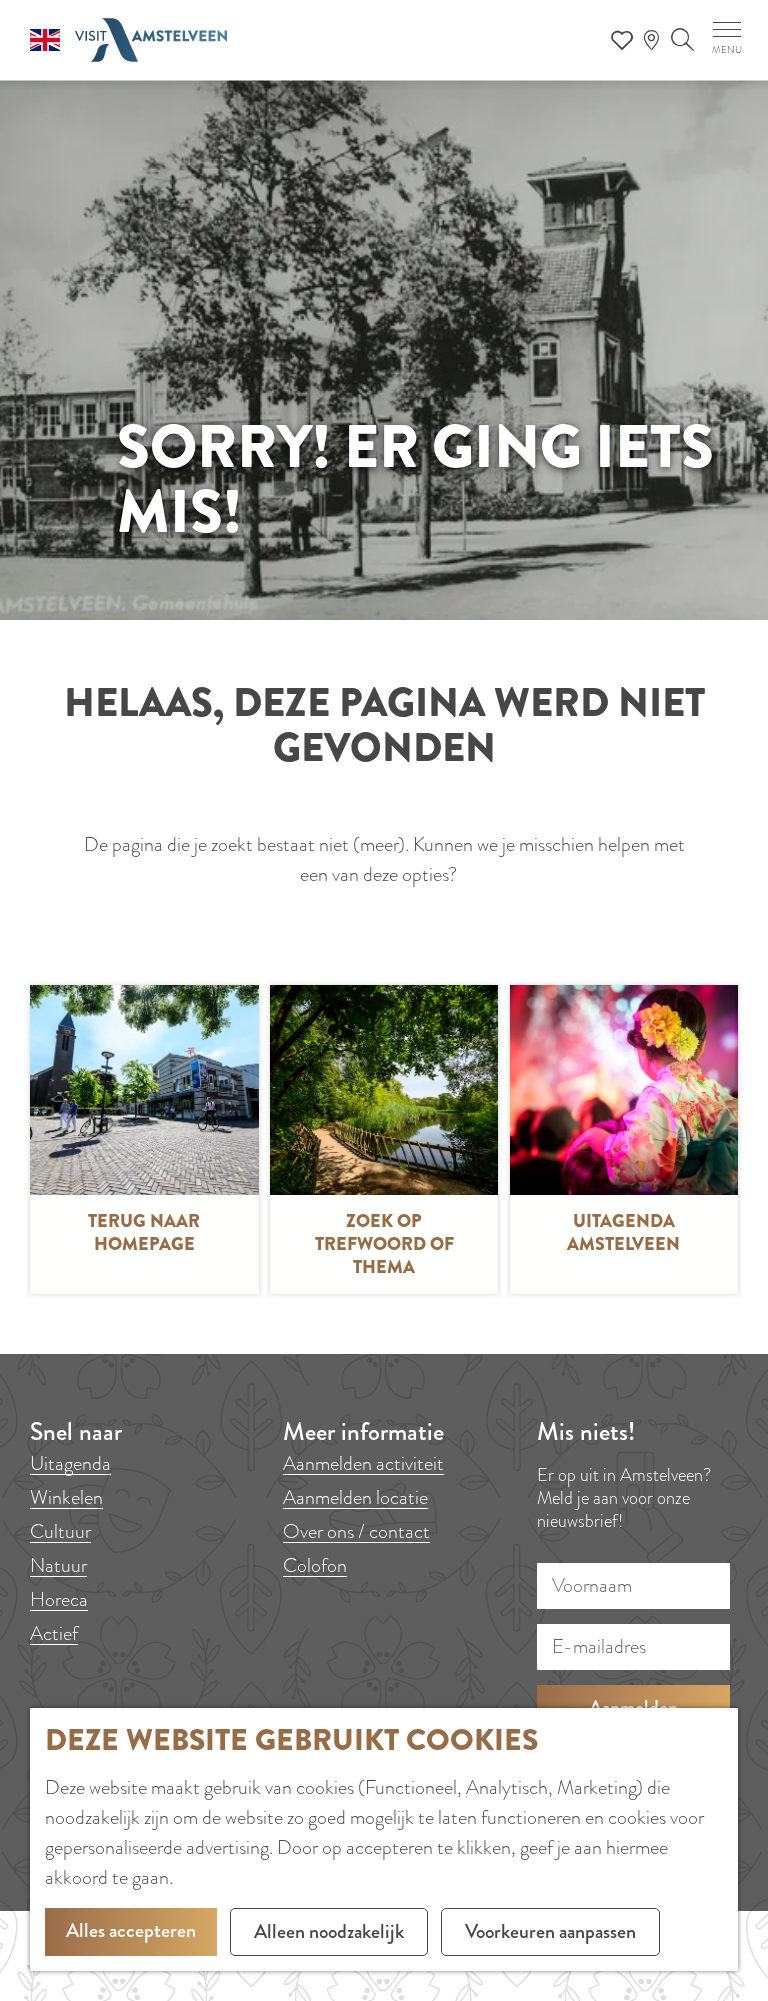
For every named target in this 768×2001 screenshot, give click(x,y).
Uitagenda (70, 1463)
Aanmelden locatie (355, 1497)
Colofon (315, 1565)
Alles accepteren (131, 1930)
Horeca (59, 1599)
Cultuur (60, 1531)
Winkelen (66, 1497)
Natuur (58, 1565)
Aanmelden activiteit (363, 1463)
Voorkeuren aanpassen (550, 1931)
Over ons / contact (356, 1531)
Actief (54, 1633)
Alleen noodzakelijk (329, 1931)
